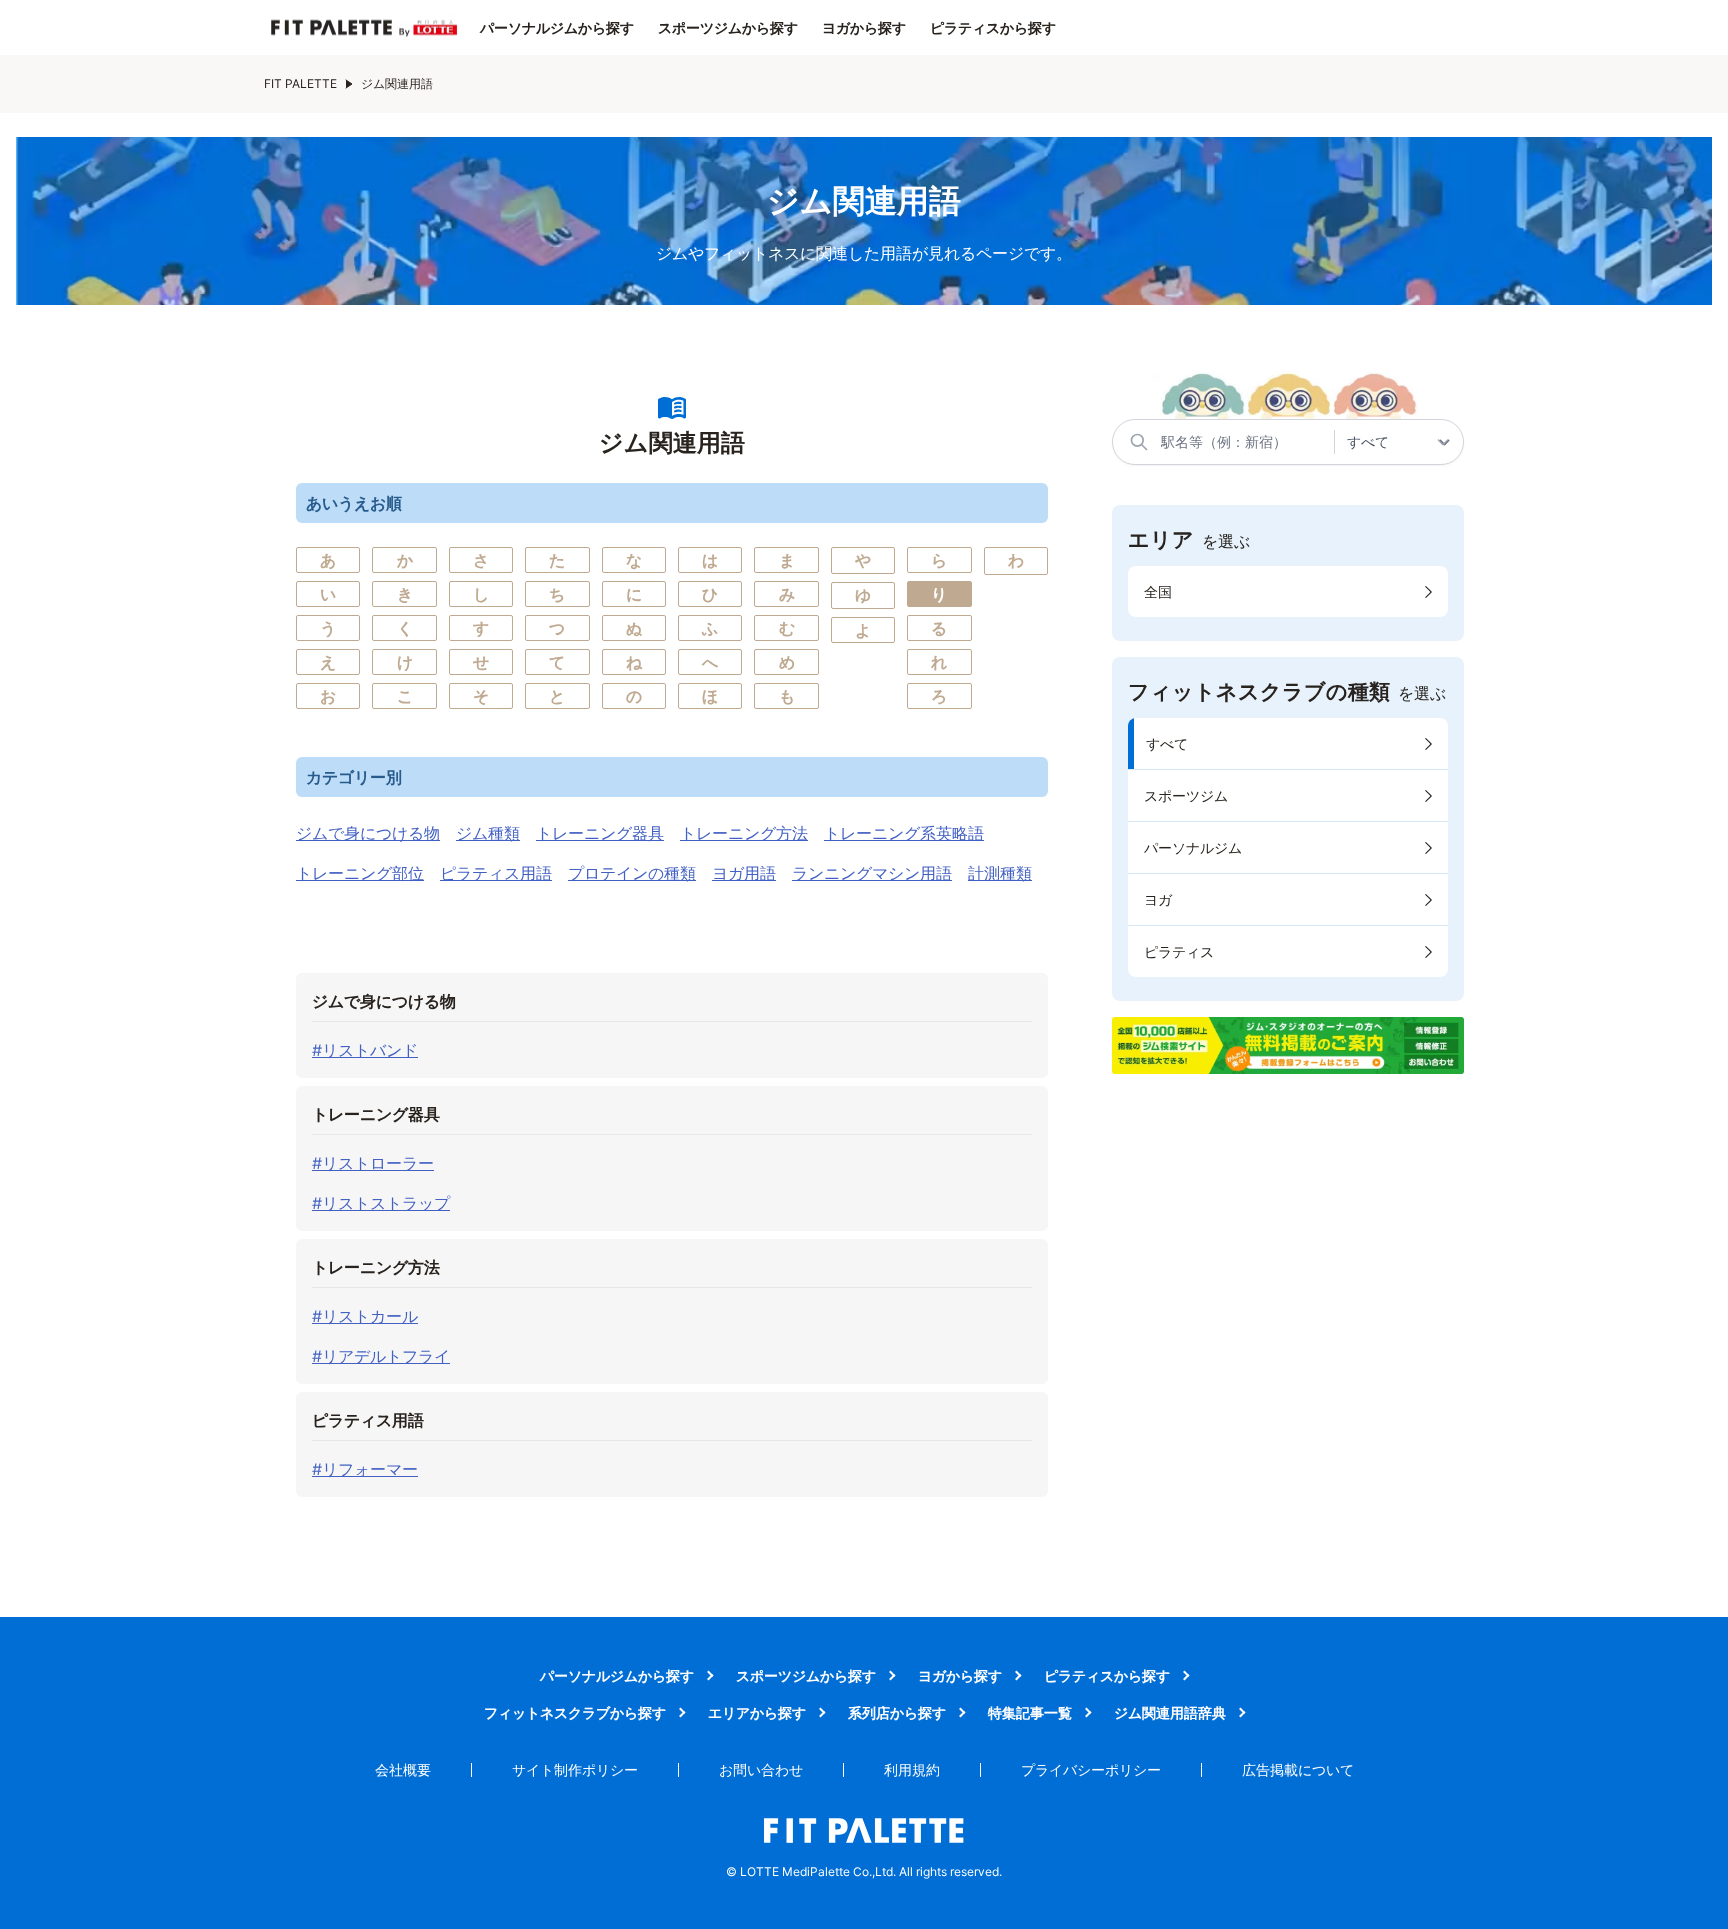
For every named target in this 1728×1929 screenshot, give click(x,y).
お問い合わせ (761, 1769)
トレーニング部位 (360, 873)
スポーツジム (1186, 795)
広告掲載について (1298, 1769)
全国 (1158, 591)
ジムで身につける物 (368, 833)
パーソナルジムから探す (557, 28)
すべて (1167, 743)
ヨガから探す (864, 28)
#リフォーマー (365, 1469)
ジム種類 (488, 833)
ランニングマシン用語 (872, 873)
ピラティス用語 (496, 873)
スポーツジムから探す (728, 28)
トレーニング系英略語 (904, 833)
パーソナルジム (1193, 847)
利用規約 (912, 1769)
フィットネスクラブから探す (575, 1712)
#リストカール (365, 1316)
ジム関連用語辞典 (1170, 1712)
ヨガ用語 (744, 873)
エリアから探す (757, 1712)
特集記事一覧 (1030, 1712)
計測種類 (1000, 873)
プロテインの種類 (632, 873)
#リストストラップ (381, 1203)
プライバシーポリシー (1091, 1769)
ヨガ (1158, 899)
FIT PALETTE (300, 83)
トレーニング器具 (600, 833)
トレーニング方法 (744, 833)
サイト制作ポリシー (575, 1769)
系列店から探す (897, 1712)
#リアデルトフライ (381, 1356)
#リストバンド (365, 1050)
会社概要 (403, 1769)
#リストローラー (373, 1163)
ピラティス (1179, 951)
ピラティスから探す (993, 28)
